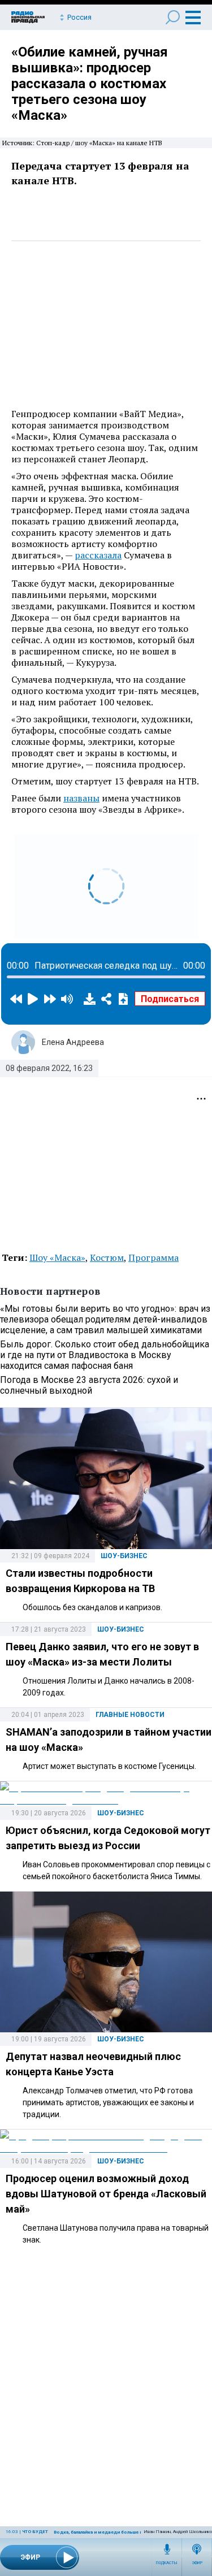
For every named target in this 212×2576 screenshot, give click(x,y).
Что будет (35, 2532)
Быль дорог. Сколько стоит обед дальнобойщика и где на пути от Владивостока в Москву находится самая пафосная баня (105, 1355)
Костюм (107, 1257)
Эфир (197, 2563)
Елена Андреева (73, 1042)
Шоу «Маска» (57, 1257)
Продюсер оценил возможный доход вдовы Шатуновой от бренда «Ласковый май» (106, 2194)
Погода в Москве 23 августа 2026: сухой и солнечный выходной (89, 1385)
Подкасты (167, 2563)
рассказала (98, 555)
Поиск (173, 17)
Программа (153, 1257)
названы (81, 798)
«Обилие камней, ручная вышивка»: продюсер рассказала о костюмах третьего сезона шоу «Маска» (90, 84)
